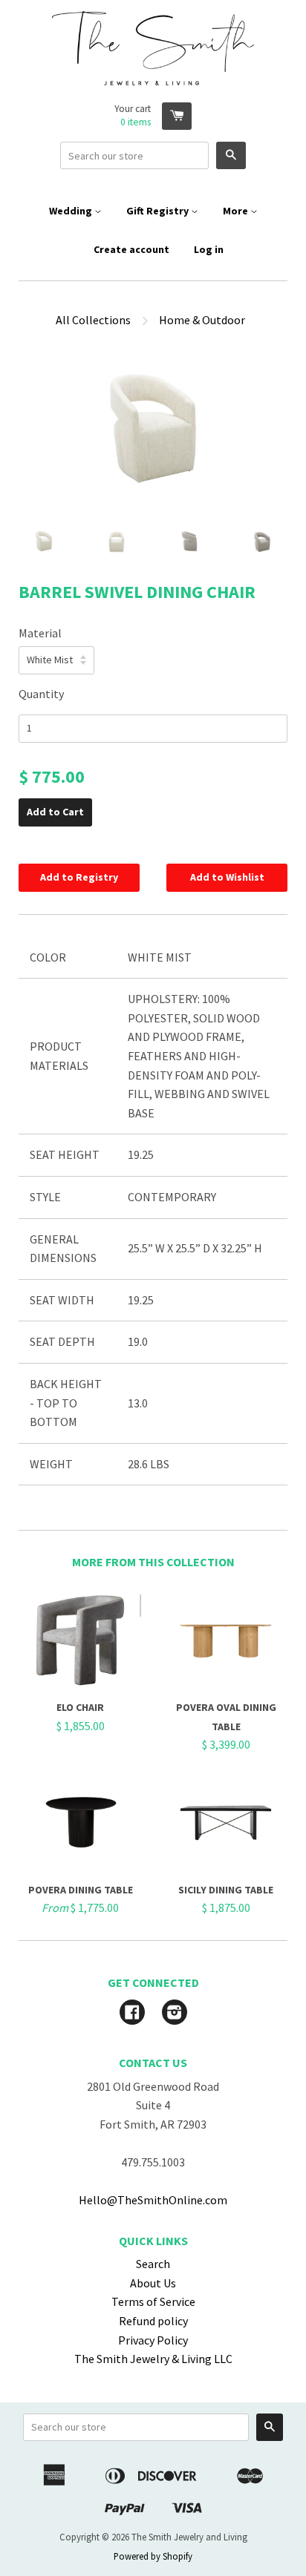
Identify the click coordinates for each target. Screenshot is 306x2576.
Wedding (72, 211)
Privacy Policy (153, 2340)
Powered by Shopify (153, 2556)
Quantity (41, 694)
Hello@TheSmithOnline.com (153, 2200)
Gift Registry (159, 211)
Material (40, 633)
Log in (209, 249)
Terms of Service (153, 2301)
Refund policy (153, 2321)
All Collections (93, 320)
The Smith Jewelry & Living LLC (153, 2359)
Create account (131, 249)
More (237, 211)
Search (153, 2264)
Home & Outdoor (202, 320)
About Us (153, 2283)
